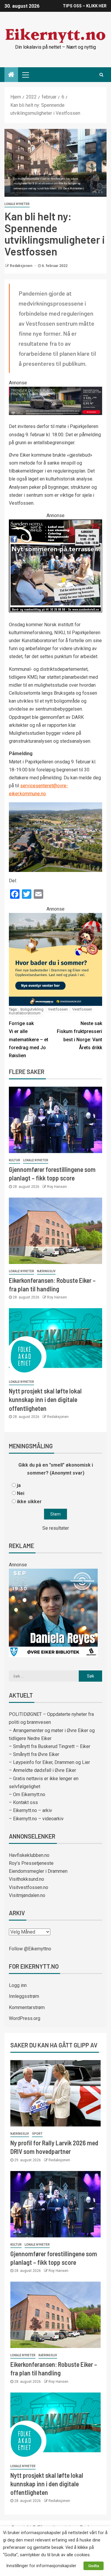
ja (19, 1485)
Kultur (15, 1160)
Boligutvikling (32, 1009)
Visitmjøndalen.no (27, 1895)
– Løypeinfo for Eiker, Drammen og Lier (49, 1762)
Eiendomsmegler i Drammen (38, 1871)
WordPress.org (25, 2018)
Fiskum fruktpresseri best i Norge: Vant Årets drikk (79, 1036)
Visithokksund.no (26, 1879)
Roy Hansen (57, 1187)
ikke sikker (29, 1502)
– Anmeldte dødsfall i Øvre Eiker (42, 1770)
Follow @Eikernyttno (30, 1949)
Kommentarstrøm (27, 2007)
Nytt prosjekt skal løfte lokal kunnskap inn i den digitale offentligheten (45, 1399)
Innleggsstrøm (24, 1996)
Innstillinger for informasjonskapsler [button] (41, 2566)
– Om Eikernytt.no (27, 1794)
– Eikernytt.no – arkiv (30, 1810)
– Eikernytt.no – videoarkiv (36, 1819)
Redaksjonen (21, 266)
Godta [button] (94, 2566)
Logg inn (18, 1985)
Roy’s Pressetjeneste (31, 1863)
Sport (37, 2134)
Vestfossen (58, 1009)
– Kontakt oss (23, 1802)
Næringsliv (46, 1271)
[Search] (101, 75)
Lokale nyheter (17, 204)
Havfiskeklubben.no (29, 1855)
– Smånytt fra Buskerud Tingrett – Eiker (50, 1746)
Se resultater (56, 1528)
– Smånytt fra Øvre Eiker (34, 1754)
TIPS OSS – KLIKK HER (85, 6)
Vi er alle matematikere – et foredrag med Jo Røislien (29, 1039)
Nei (21, 1493)
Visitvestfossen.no (29, 1887)
